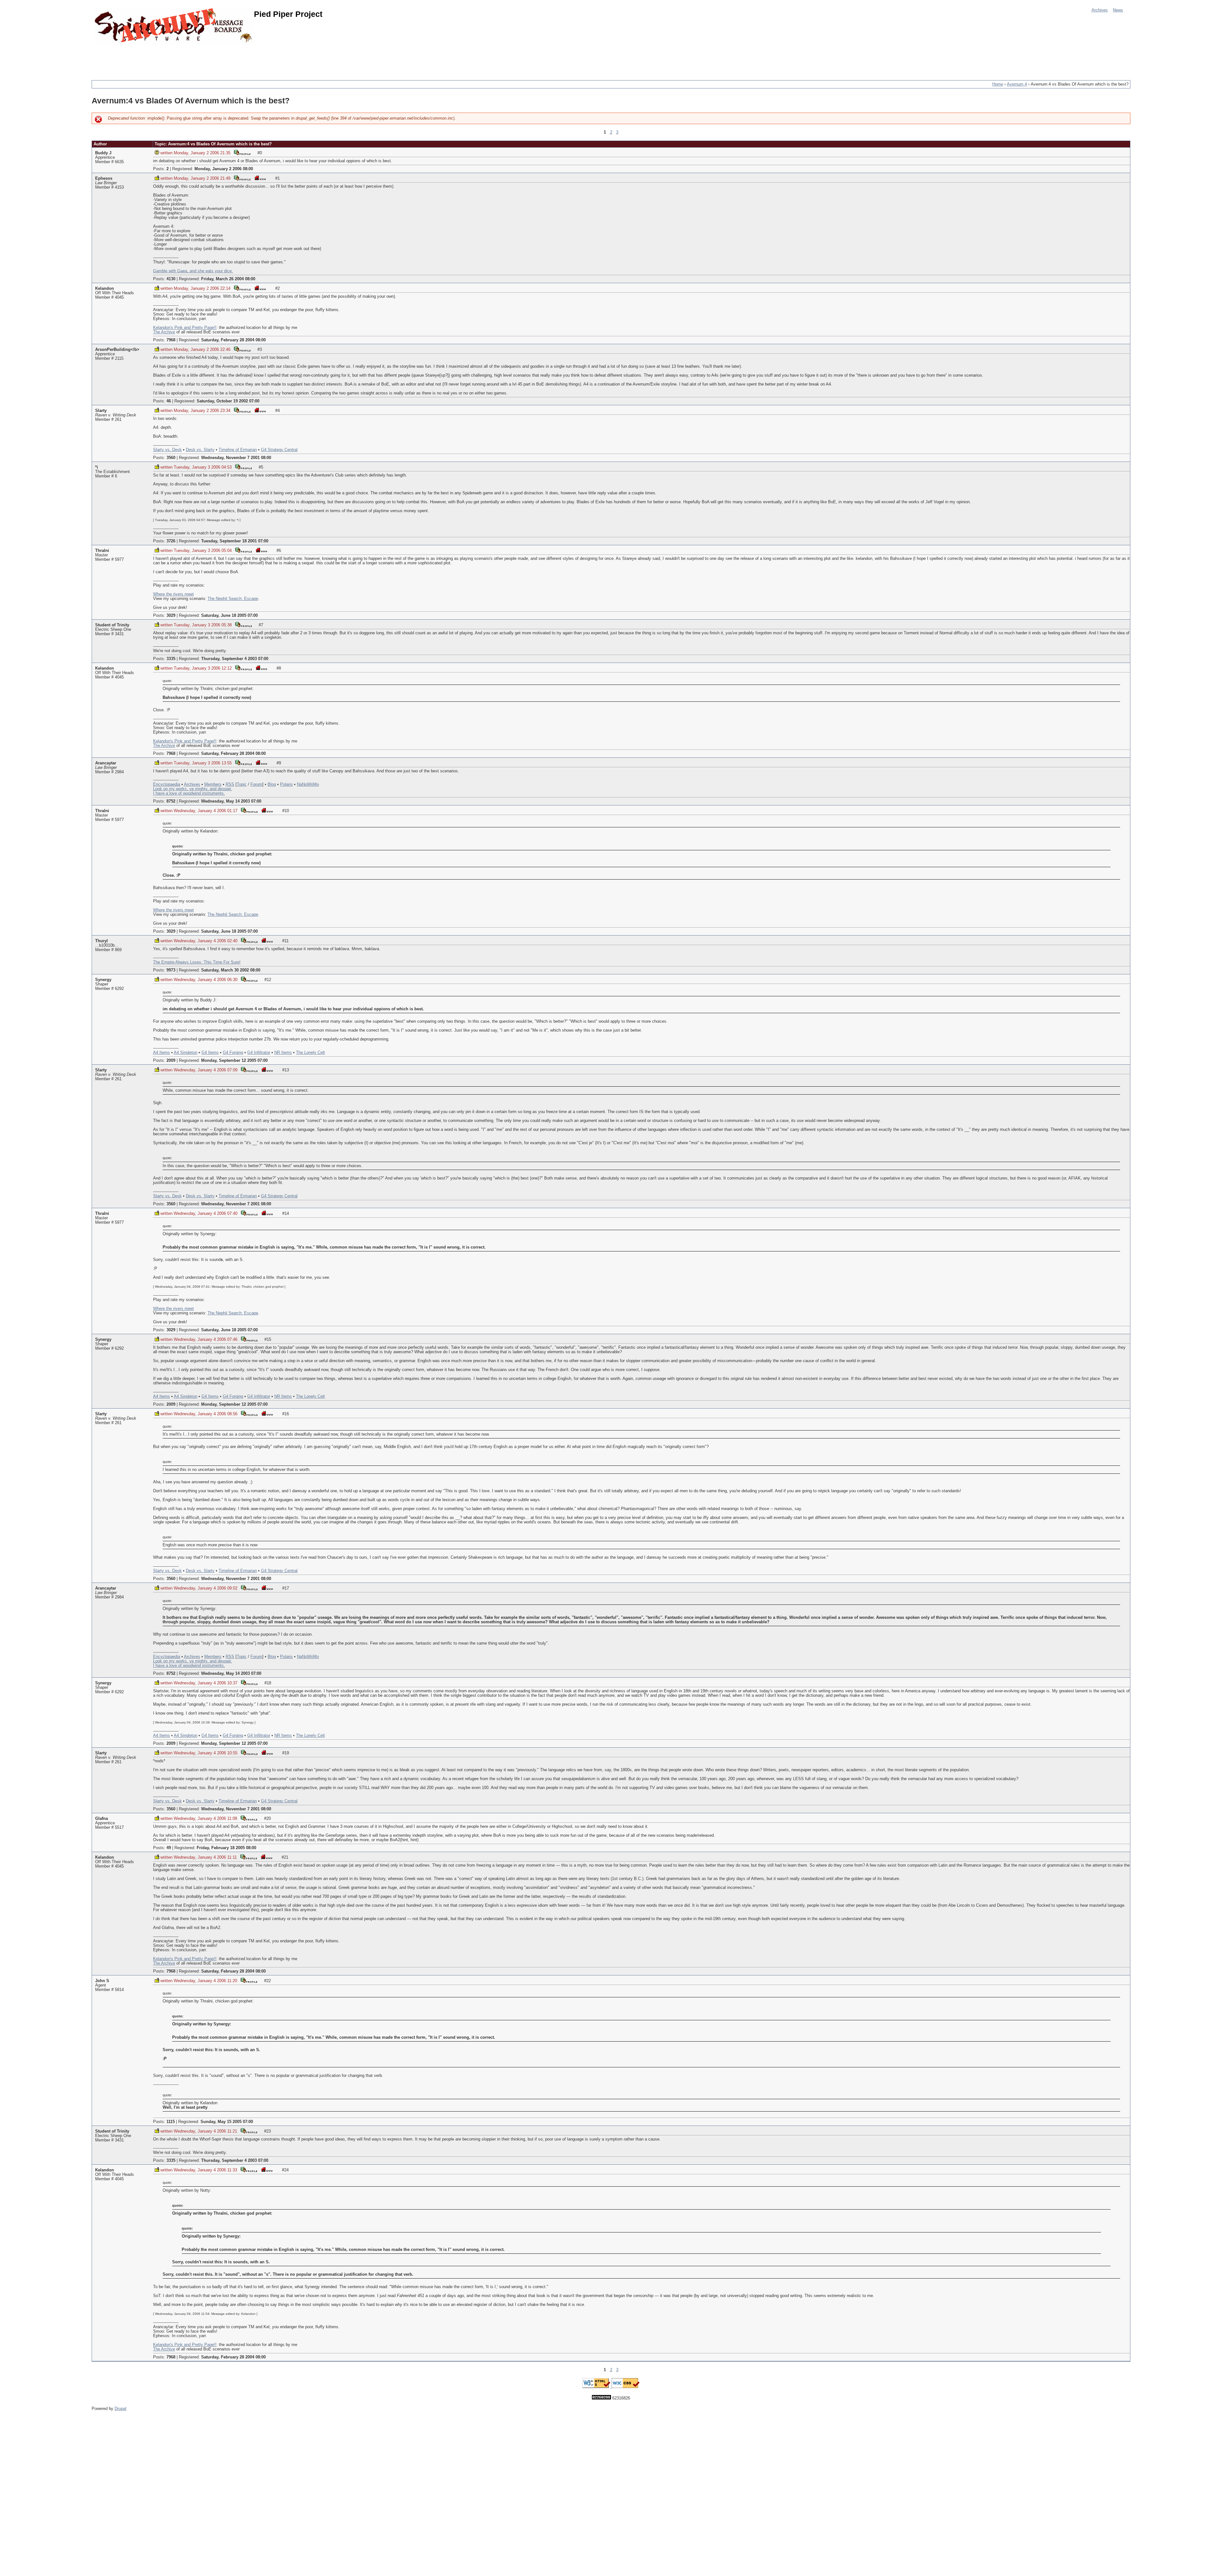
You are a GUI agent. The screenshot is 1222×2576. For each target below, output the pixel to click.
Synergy (103, 980)
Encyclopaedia (167, 784)
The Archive (164, 332)
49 (169, 1848)
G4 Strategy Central (279, 450)
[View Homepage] (260, 178)
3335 (171, 659)
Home (998, 84)
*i (97, 467)
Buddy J (103, 153)
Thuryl (102, 941)
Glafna (102, 1819)
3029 (171, 616)
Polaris (286, 784)
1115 (171, 2122)
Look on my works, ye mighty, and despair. (193, 789)
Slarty (101, 411)
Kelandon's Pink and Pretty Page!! (185, 328)
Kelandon (105, 289)
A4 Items (162, 1053)
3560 (171, 458)
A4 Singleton (186, 1053)
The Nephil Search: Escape (233, 599)
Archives (1100, 10)
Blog (272, 784)
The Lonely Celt (310, 1053)
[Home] (174, 26)
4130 (171, 279)
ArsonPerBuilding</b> (117, 350)
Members (213, 784)
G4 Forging (233, 1053)
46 (169, 401)
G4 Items (210, 1053)
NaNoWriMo (308, 784)
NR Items (283, 1053)
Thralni (102, 551)
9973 (171, 970)
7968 (171, 340)
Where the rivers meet (173, 594)
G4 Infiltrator (259, 1053)
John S (102, 1981)
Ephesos (104, 178)
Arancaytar (106, 763)
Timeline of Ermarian (238, 450)
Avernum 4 (1017, 84)
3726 (171, 541)
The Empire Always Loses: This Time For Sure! (197, 962)
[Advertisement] (207, 59)
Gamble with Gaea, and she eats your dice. (193, 271)
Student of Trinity (112, 625)
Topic (242, 784)
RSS (230, 784)
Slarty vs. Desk (167, 450)
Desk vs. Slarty (200, 450)
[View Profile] (242, 152)
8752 (171, 801)
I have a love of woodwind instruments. (189, 793)
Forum (256, 784)
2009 (171, 1061)
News (1118, 10)
